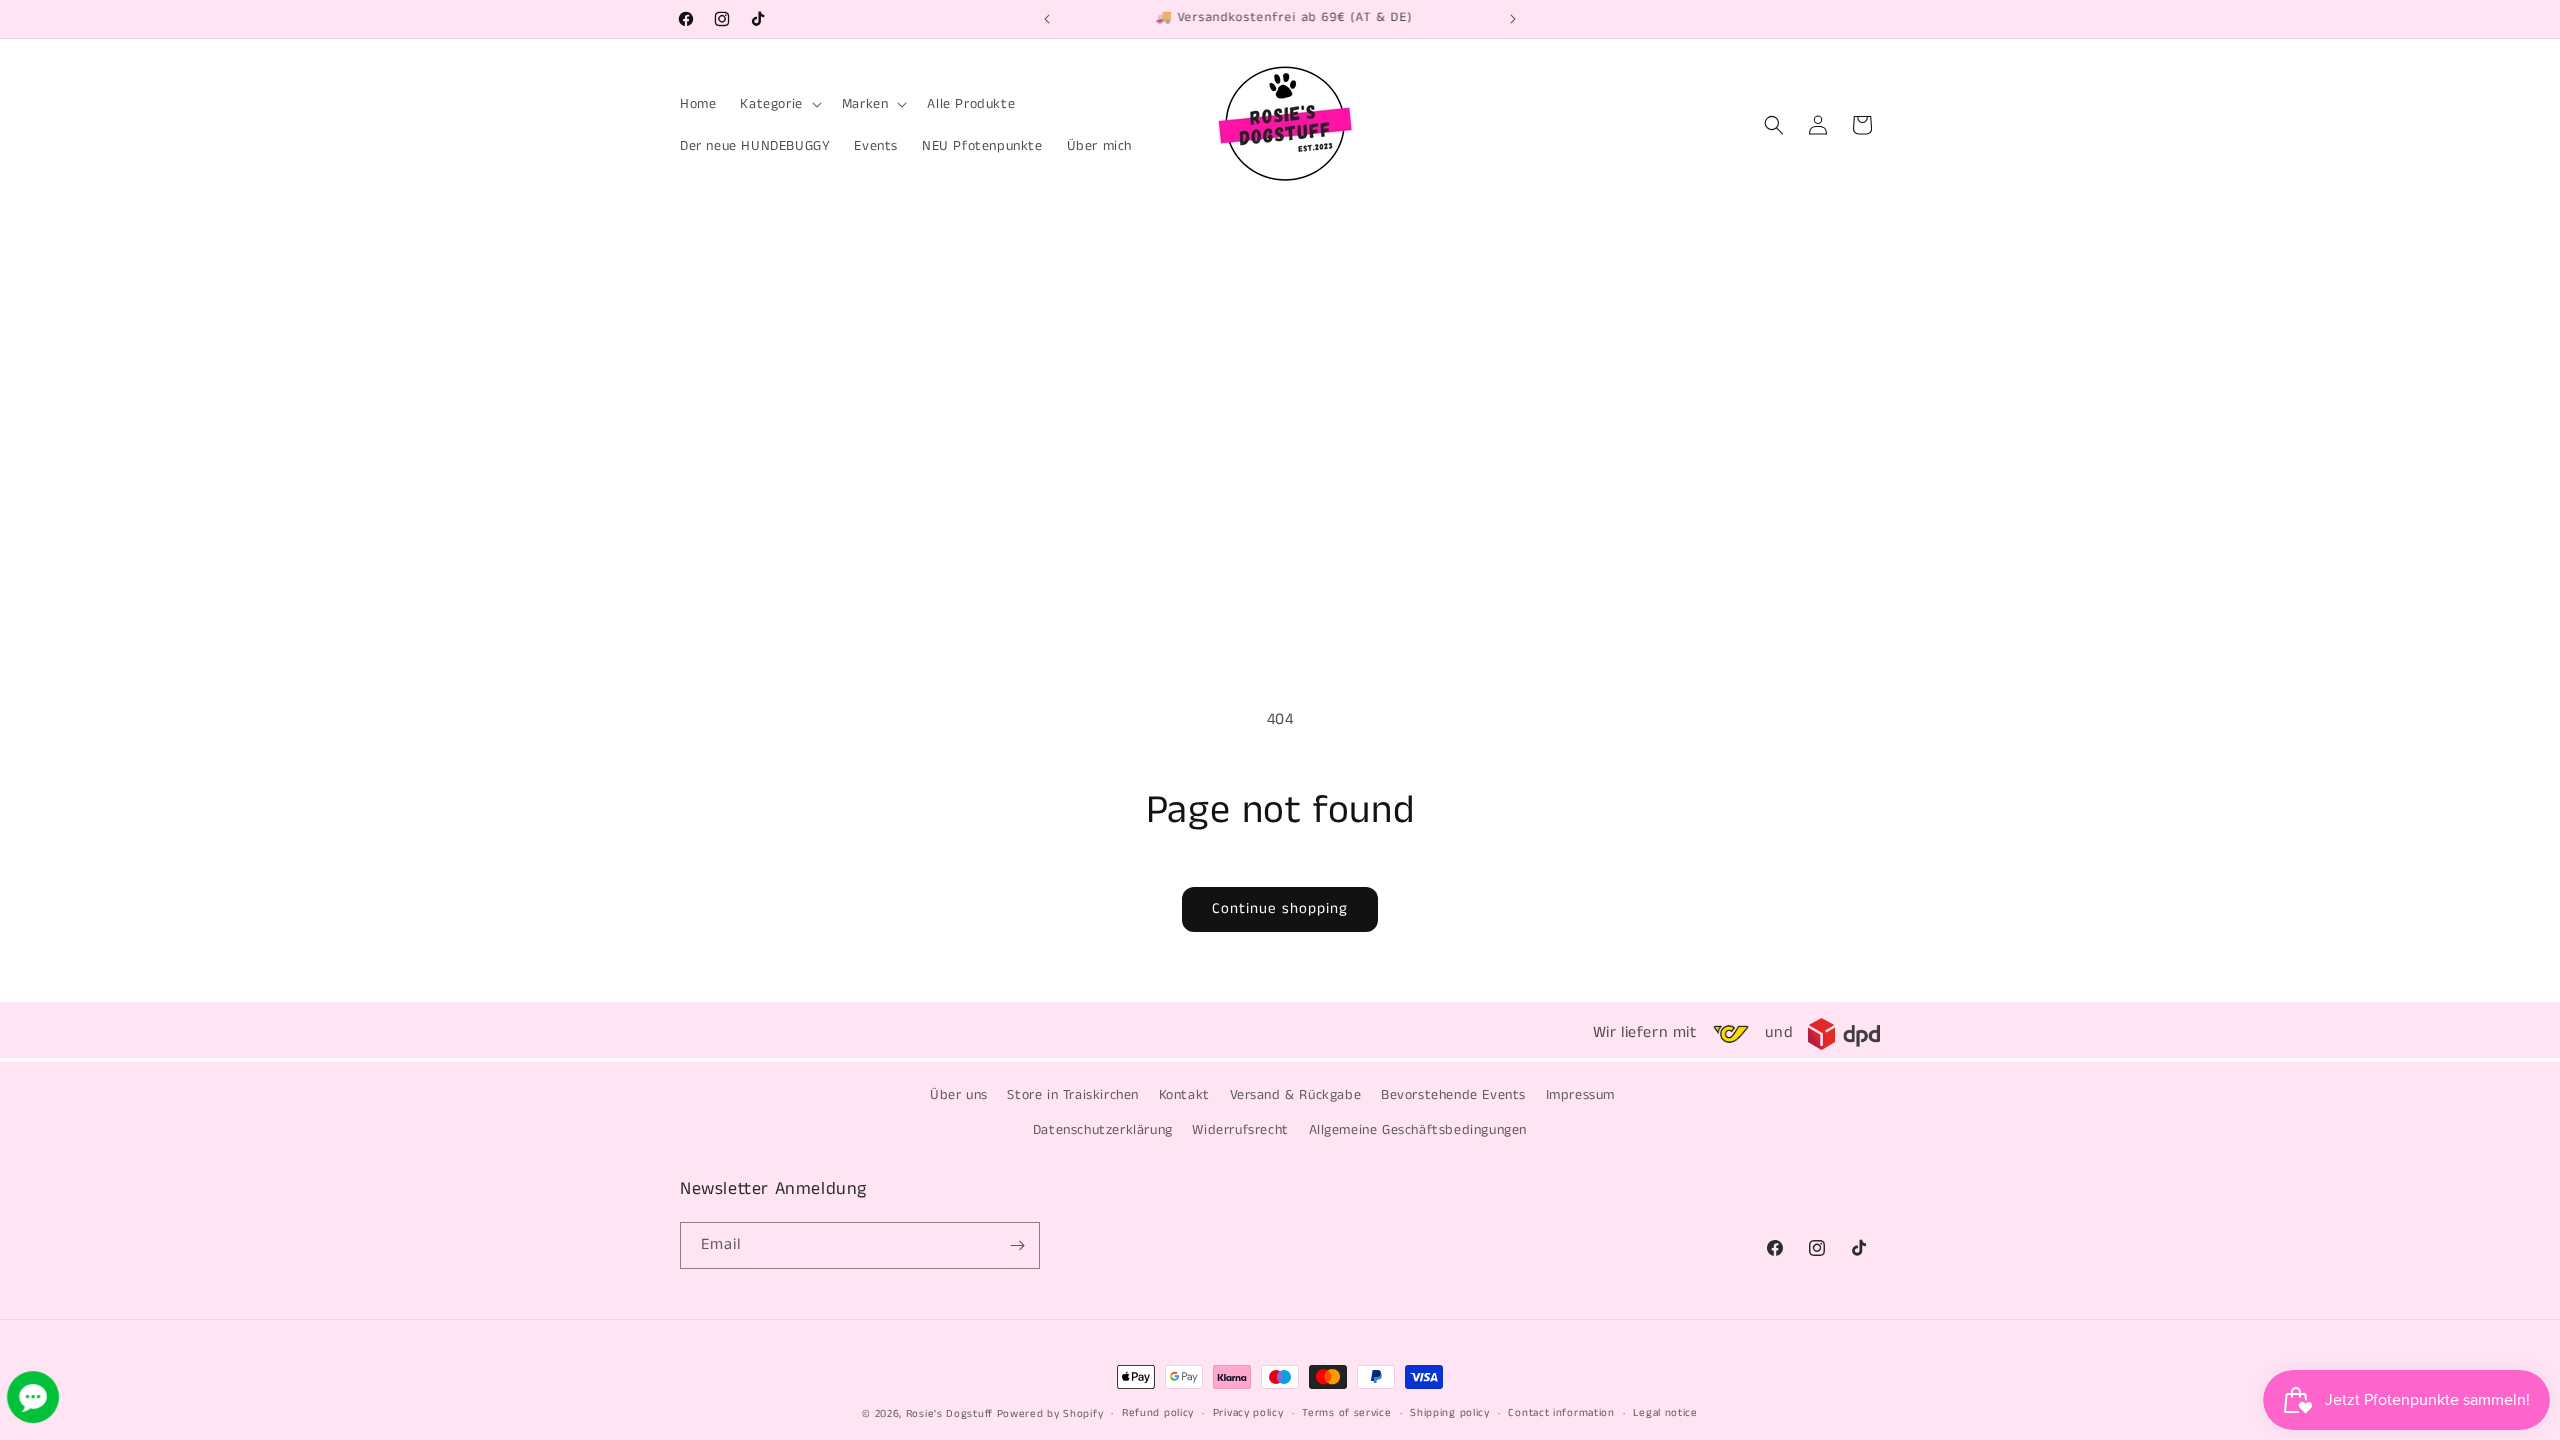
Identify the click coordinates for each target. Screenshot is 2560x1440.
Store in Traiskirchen (1073, 1095)
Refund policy (1158, 1413)
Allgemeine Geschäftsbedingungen (1418, 1130)
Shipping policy (1450, 1413)
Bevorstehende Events (1453, 1095)
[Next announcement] (1513, 19)
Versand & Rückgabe (1296, 1095)
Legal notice (1665, 1413)
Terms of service (1346, 1413)
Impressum (1580, 1095)
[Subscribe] (1017, 1245)
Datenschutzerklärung (1103, 1130)
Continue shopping (1280, 908)
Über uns (959, 1095)
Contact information (1561, 1413)
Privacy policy (1248, 1413)
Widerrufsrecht (1240, 1130)
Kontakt (1184, 1095)
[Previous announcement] (1047, 19)
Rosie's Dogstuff (949, 1414)
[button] (778, 104)
